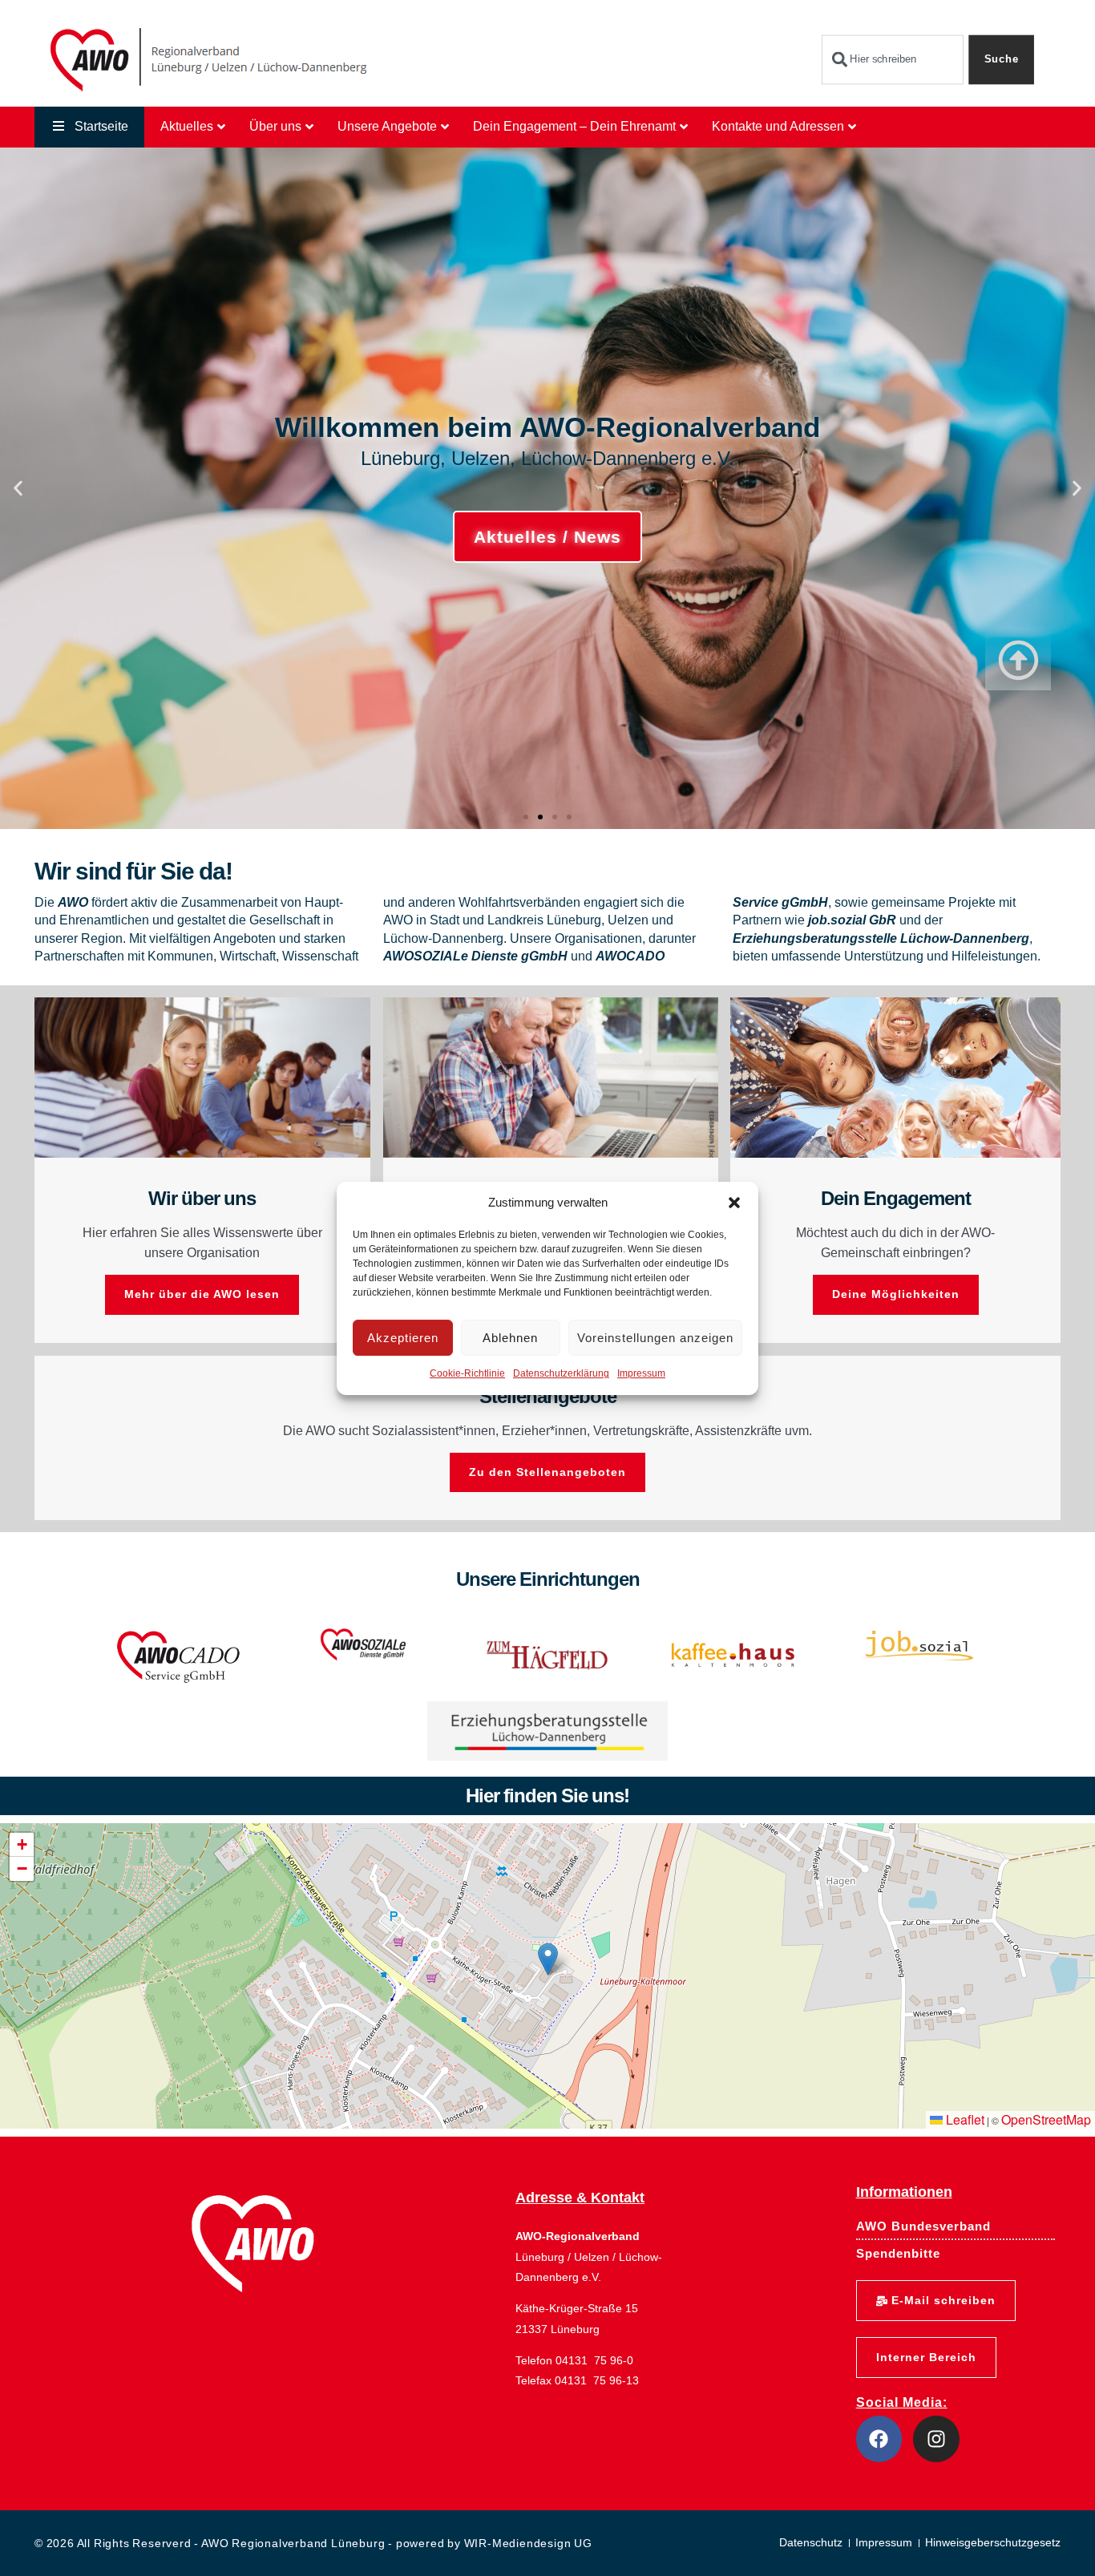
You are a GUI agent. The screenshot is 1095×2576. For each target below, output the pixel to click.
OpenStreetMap (1046, 2119)
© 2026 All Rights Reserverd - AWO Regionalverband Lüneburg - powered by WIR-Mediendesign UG (313, 2543)
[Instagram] (936, 2439)
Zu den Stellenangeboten (547, 1472)
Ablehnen (510, 1338)
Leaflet (964, 2119)
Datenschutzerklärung (561, 1373)
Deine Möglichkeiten (896, 1294)
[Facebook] (879, 2439)
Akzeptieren (403, 1338)
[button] (734, 1203)
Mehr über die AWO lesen (202, 1294)
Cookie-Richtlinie (467, 1373)
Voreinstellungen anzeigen (655, 1338)
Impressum (641, 1373)
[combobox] (893, 60)
